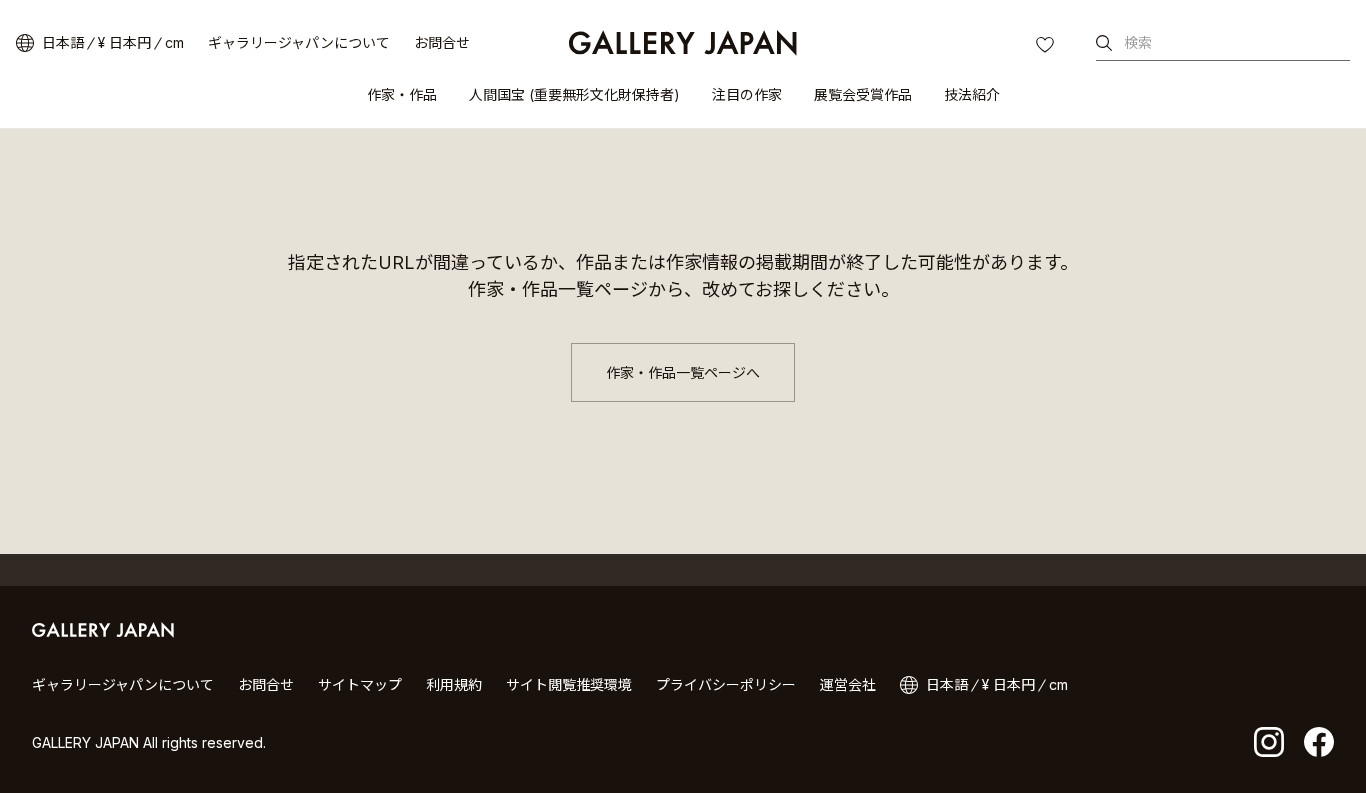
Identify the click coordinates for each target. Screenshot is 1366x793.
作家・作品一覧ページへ (683, 372)
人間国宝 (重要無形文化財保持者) (574, 94)
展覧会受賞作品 (863, 94)
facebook (1319, 742)
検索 (1138, 42)
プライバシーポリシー (726, 684)
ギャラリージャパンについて (299, 42)
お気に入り (1047, 47)
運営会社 (848, 684)
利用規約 (454, 684)
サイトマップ (360, 684)
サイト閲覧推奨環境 (569, 684)
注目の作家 (747, 94)
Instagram (1269, 742)
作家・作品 (402, 94)
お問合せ (442, 42)
